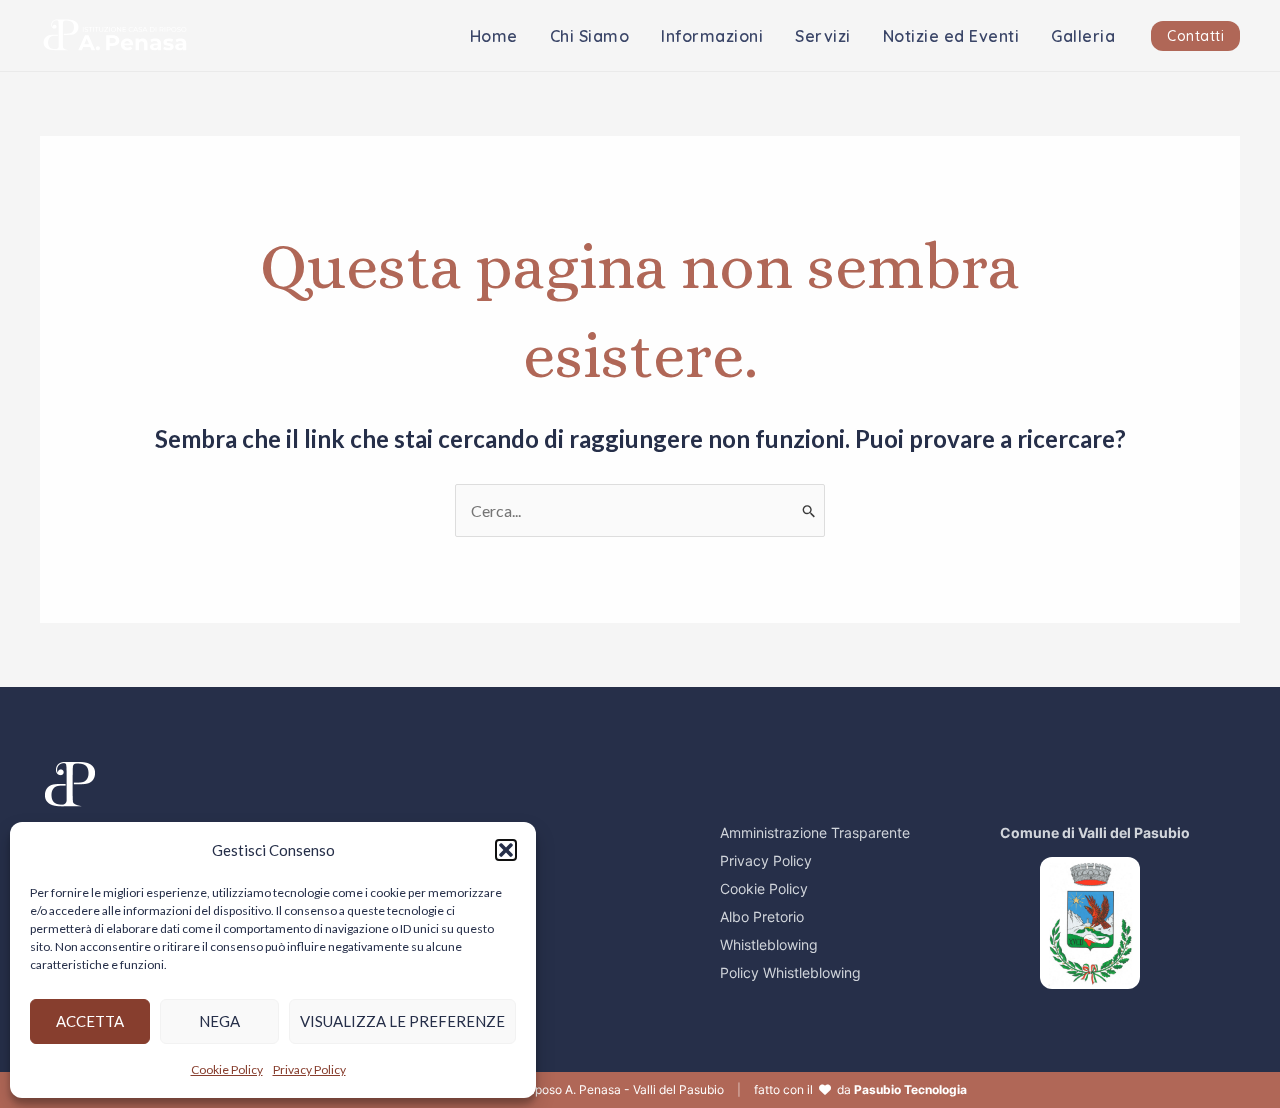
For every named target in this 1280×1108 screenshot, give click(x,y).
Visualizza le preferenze (402, 1021)
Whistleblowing (769, 944)
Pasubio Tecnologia (910, 1089)
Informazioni (712, 36)
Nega (219, 1021)
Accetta (90, 1021)
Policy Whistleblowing (790, 972)
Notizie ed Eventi (951, 36)
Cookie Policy (227, 1069)
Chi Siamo (590, 36)
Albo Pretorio (762, 916)
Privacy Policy (309, 1069)
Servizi (823, 36)
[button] (506, 850)
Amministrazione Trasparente (815, 832)
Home (494, 36)
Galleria (1083, 36)
